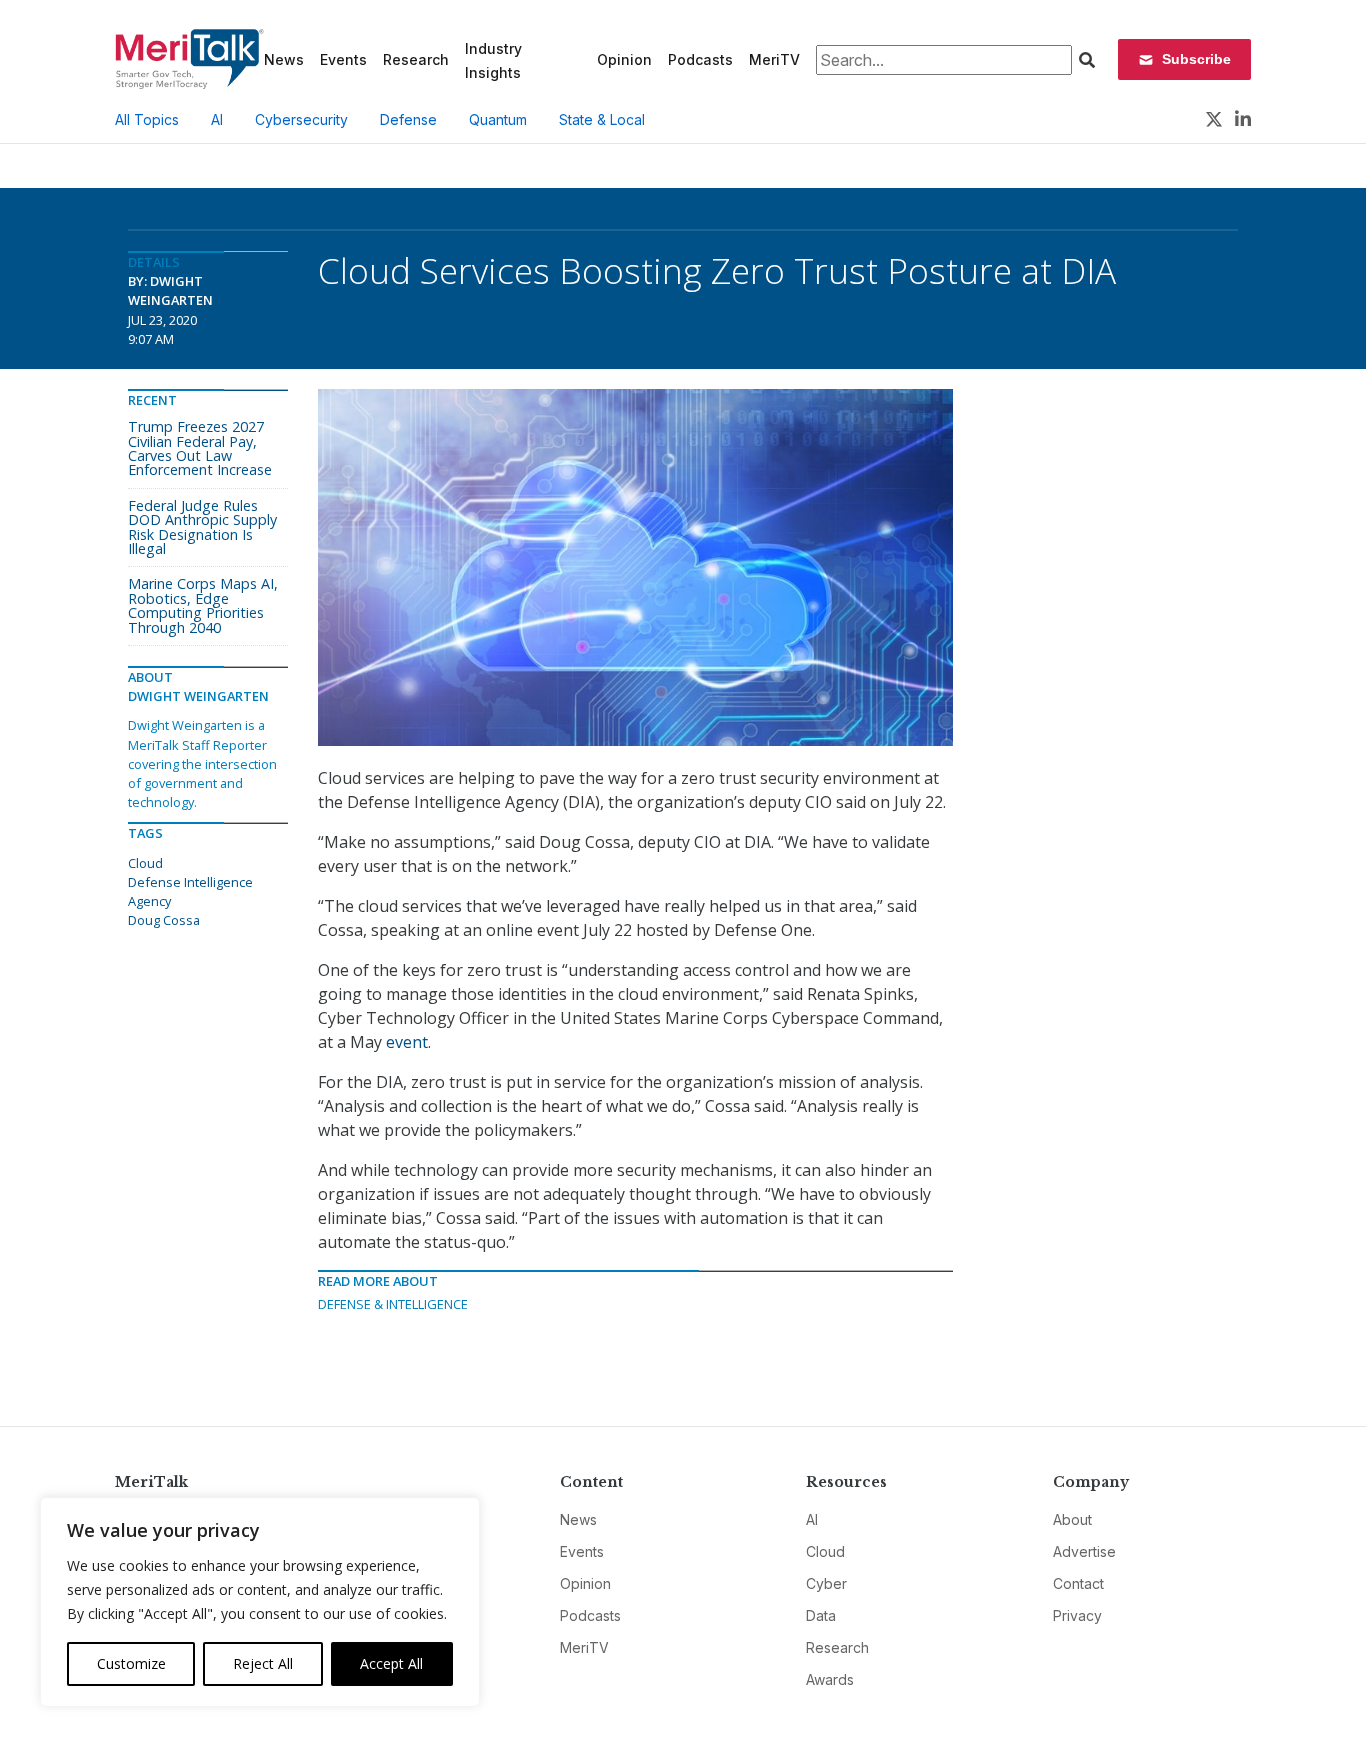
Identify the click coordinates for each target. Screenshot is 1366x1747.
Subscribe (1196, 59)
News (284, 59)
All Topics (147, 119)
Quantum (498, 119)
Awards (830, 1679)
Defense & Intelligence (393, 1304)
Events (343, 59)
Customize (131, 1663)
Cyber (826, 1583)
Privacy (1077, 1615)
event (407, 1042)
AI (217, 119)
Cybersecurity (301, 119)
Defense (408, 119)
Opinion (624, 59)
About (1072, 1519)
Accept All (391, 1663)
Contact (1078, 1583)
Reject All (263, 1663)
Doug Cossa (164, 920)
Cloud (145, 863)
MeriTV (774, 59)
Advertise (1084, 1551)
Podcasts (700, 59)
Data (821, 1615)
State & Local (602, 119)
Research (416, 59)
